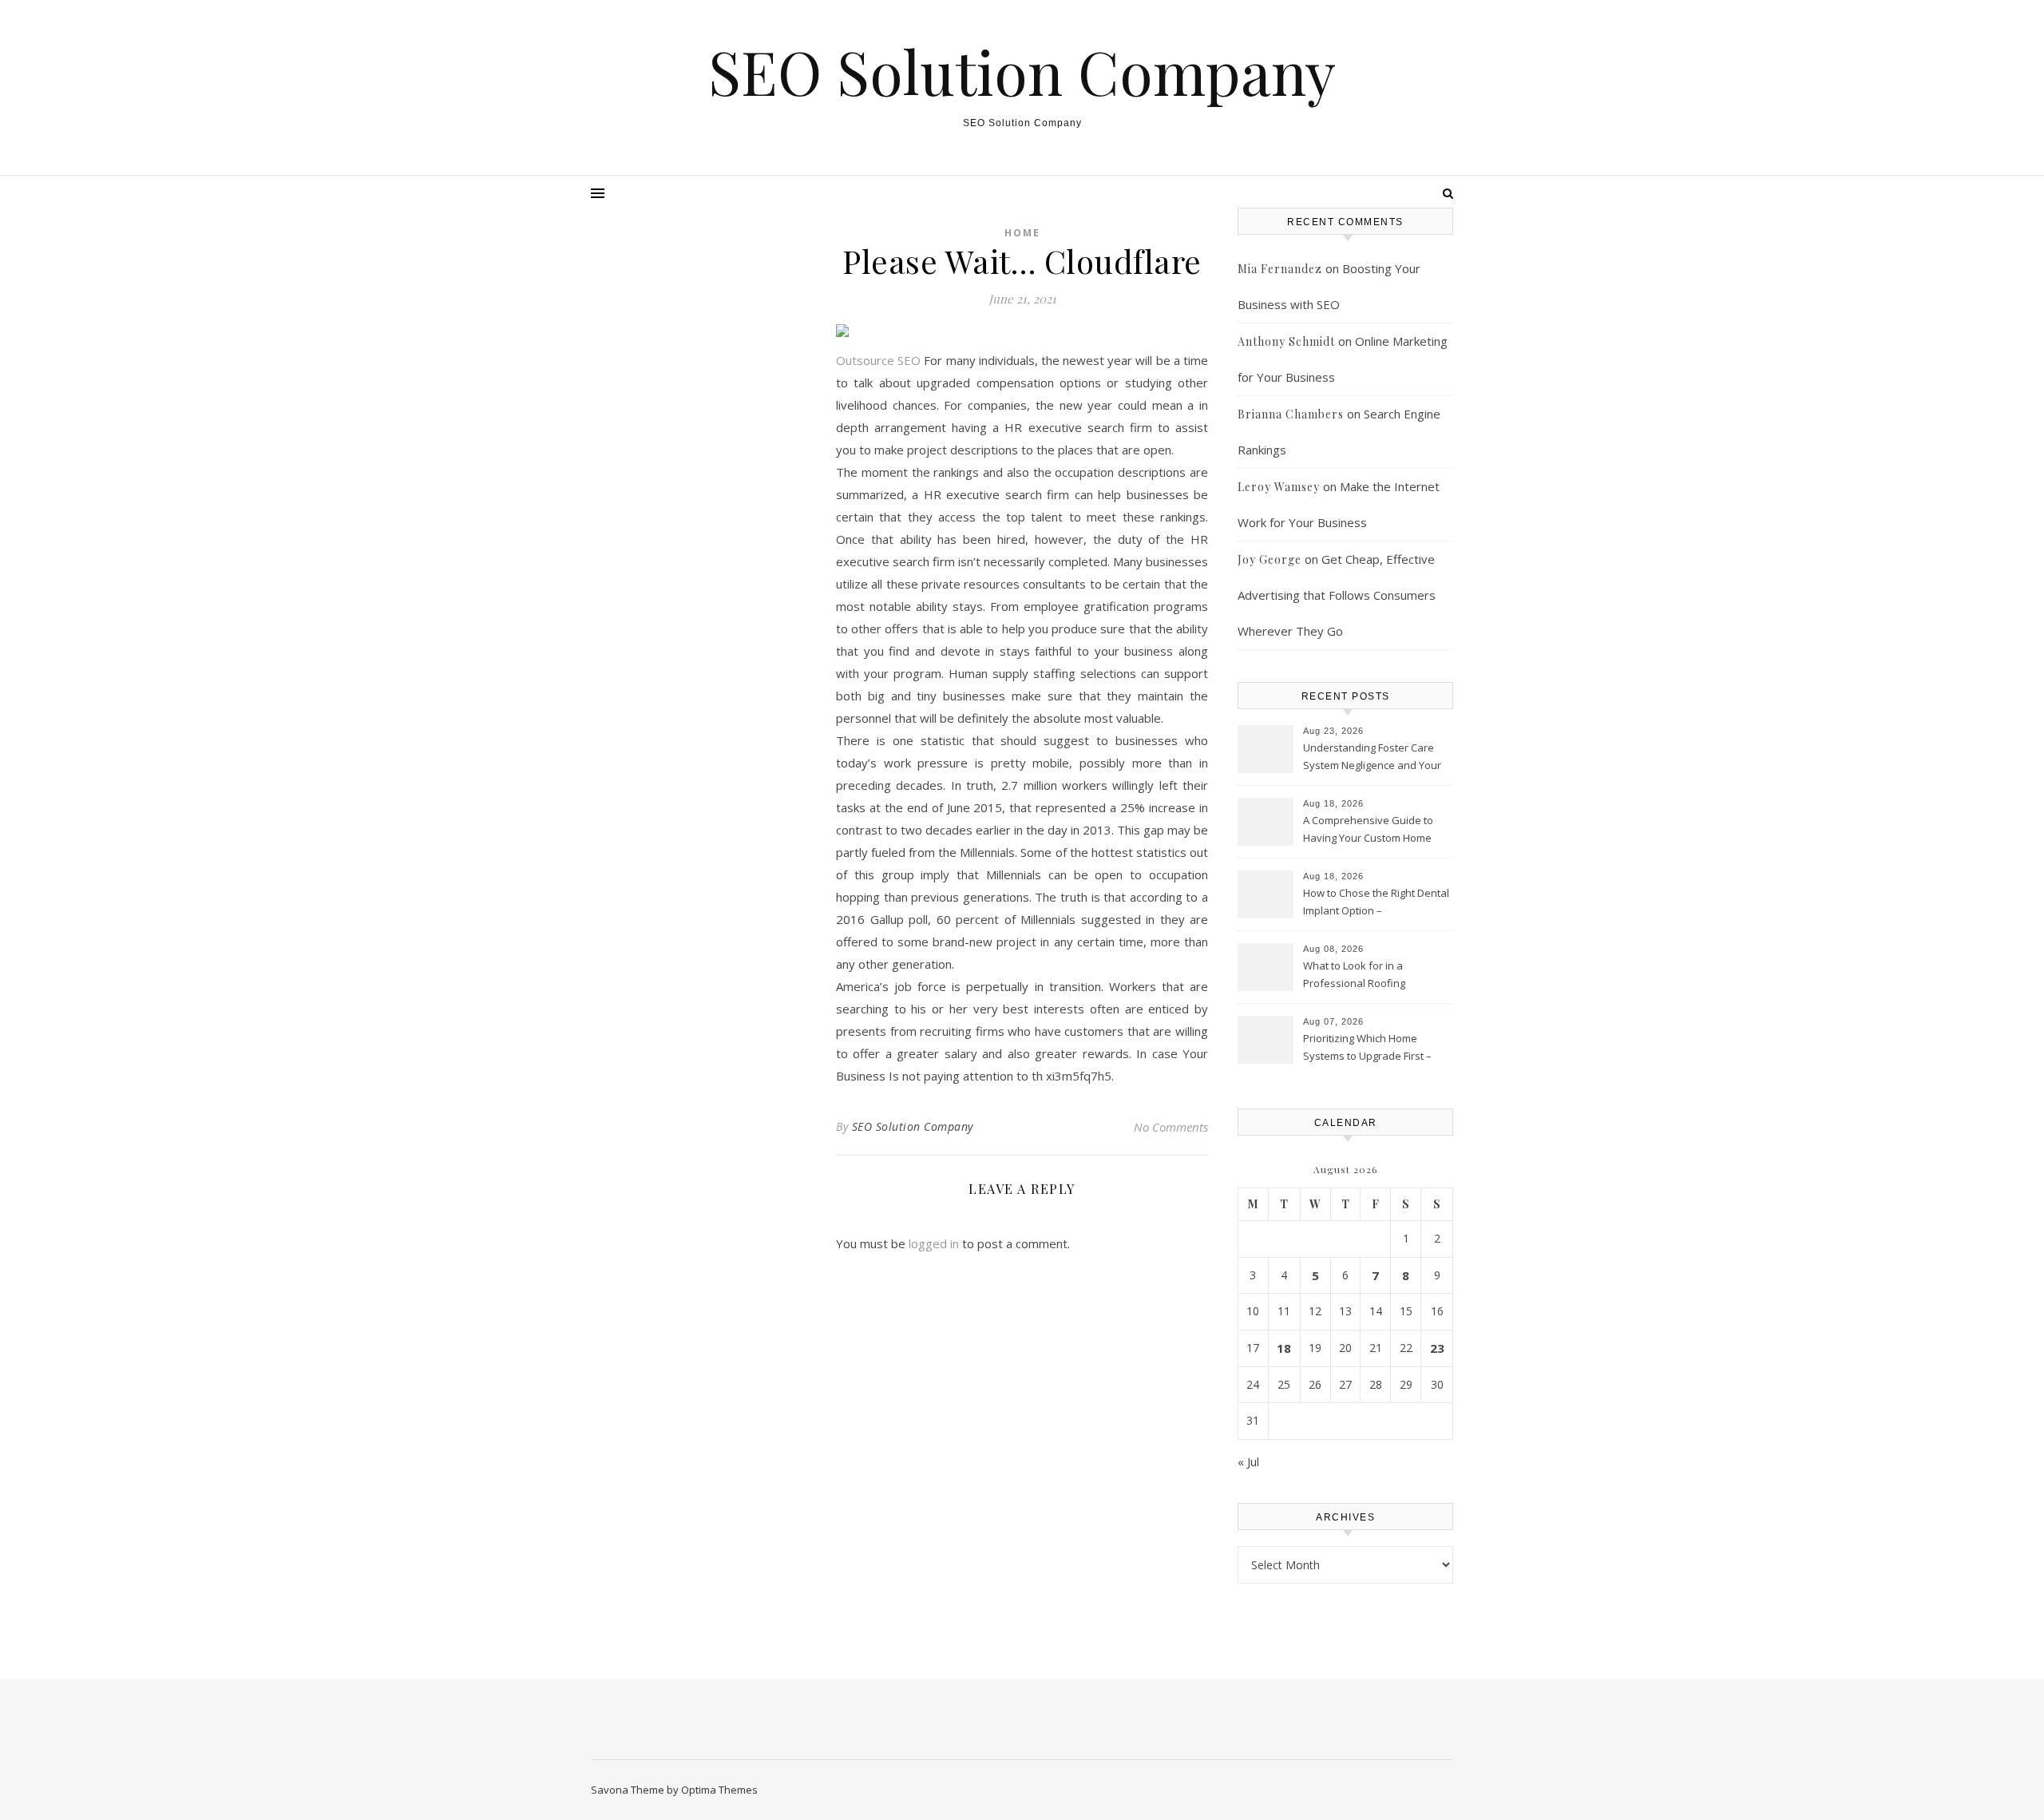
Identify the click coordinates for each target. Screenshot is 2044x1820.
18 (1284, 1348)
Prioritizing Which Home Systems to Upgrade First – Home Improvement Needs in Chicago (1374, 1049)
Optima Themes (719, 1790)
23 (1437, 1348)
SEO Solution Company (1022, 71)
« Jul (1248, 1461)
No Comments (1171, 1127)
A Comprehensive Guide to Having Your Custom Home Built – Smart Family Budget (1368, 831)
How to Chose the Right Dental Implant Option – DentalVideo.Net (1376, 903)
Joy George (1270, 559)
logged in (934, 1243)
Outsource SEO (878, 360)
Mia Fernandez (1280, 269)
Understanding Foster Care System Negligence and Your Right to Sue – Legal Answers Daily (1372, 758)
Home (1022, 233)
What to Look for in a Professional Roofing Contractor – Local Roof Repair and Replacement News (1376, 976)
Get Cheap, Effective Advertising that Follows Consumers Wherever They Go (1337, 595)
